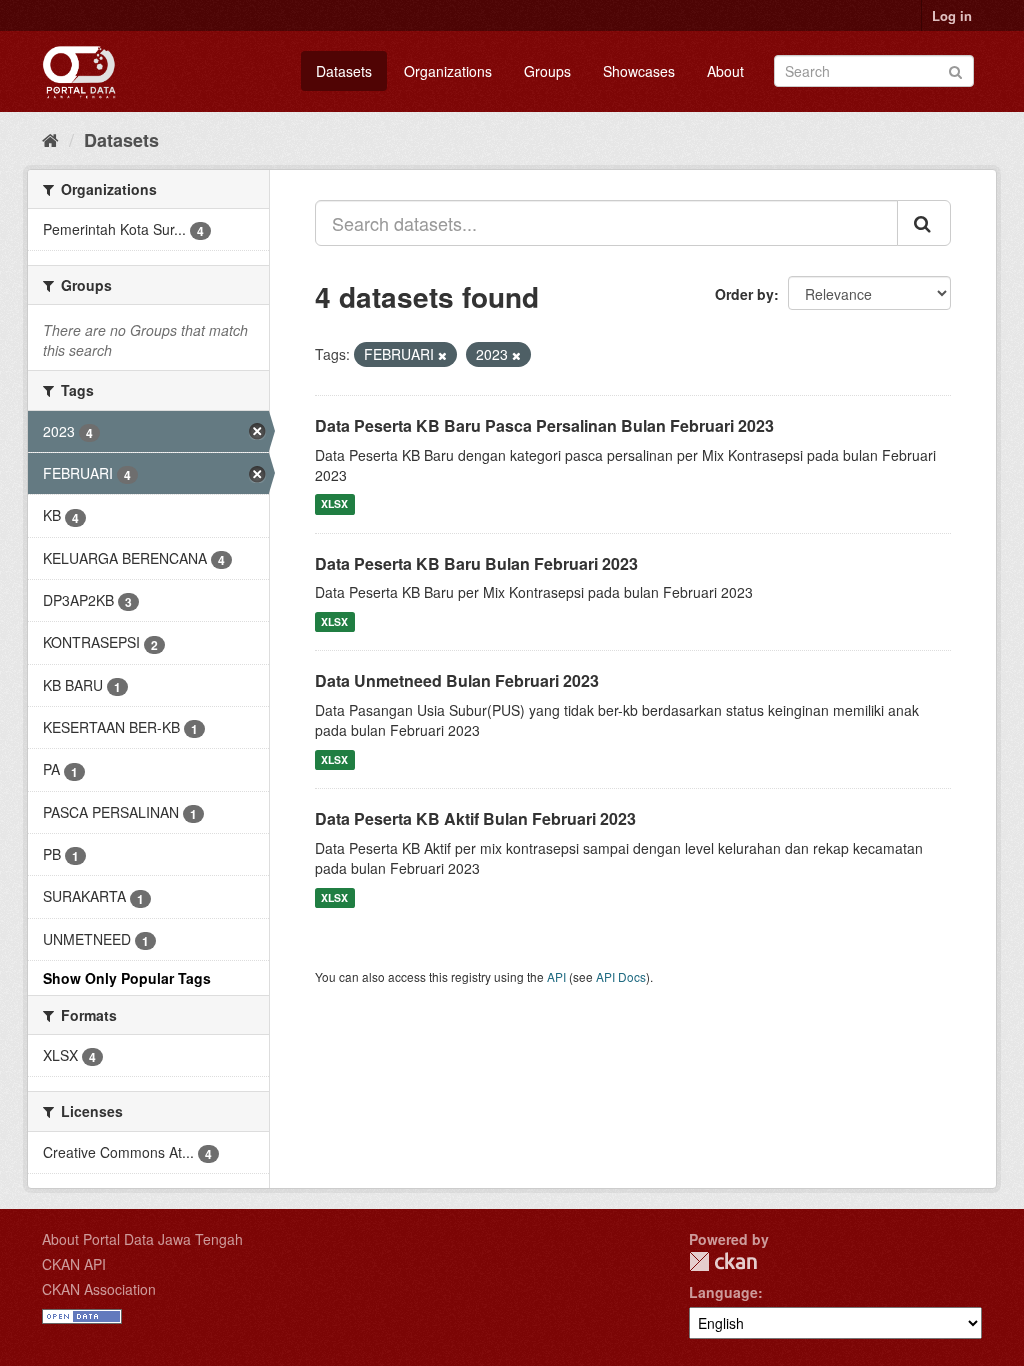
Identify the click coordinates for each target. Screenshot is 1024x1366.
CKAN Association (99, 1289)
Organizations (448, 71)
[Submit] (955, 69)
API (556, 976)
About (725, 71)
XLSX (334, 504)
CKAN (723, 1261)
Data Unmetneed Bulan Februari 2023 (457, 680)
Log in (952, 15)
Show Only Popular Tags (127, 978)
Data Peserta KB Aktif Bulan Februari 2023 (475, 818)
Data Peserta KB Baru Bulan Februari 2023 (476, 563)
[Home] (50, 139)
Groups (547, 71)
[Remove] (442, 355)
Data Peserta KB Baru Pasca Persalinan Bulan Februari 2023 (544, 425)
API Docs (621, 976)
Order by (744, 294)
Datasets (344, 71)
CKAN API (74, 1264)
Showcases (639, 71)
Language (723, 1292)
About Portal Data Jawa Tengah (142, 1239)
